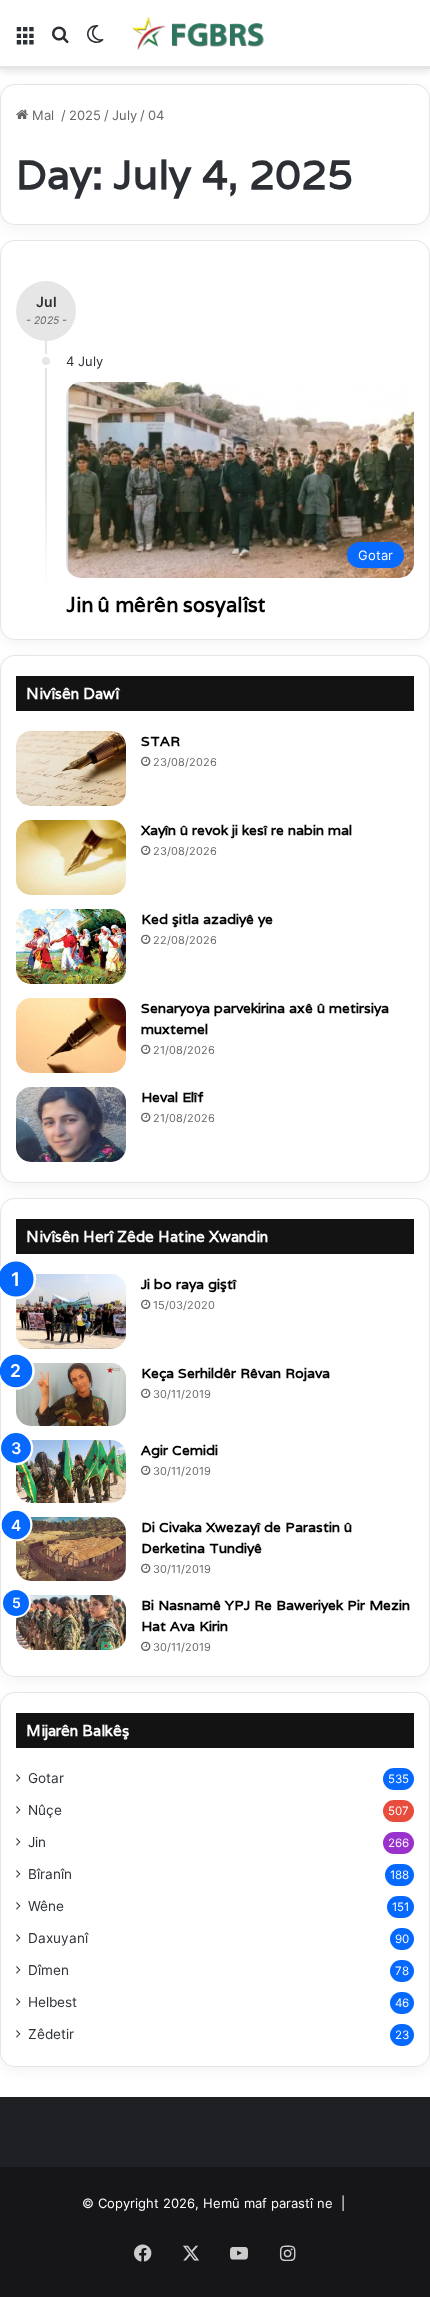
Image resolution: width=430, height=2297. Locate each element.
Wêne (46, 1906)
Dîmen (48, 1970)
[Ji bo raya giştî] (71, 1311)
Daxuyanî (58, 1938)
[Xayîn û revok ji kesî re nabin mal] (71, 857)
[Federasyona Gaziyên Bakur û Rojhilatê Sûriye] (200, 33)
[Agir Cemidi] (71, 1471)
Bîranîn (50, 1874)
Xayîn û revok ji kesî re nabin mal (246, 830)
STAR (160, 741)
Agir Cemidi (179, 1450)
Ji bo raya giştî (188, 1284)
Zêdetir (51, 2034)
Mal (43, 115)
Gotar (46, 1778)
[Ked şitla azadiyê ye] (71, 946)
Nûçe (45, 1810)
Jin (37, 1842)
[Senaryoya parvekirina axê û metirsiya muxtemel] (71, 1035)
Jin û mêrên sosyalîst (165, 605)
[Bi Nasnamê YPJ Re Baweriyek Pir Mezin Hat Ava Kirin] (71, 1623)
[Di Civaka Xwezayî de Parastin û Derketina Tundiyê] (71, 1549)
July (124, 115)
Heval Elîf (172, 1097)
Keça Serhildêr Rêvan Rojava (235, 1373)
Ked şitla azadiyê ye (207, 919)
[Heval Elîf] (71, 1124)
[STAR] (71, 768)
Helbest (52, 2002)
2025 (85, 115)
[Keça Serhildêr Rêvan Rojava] (71, 1394)
